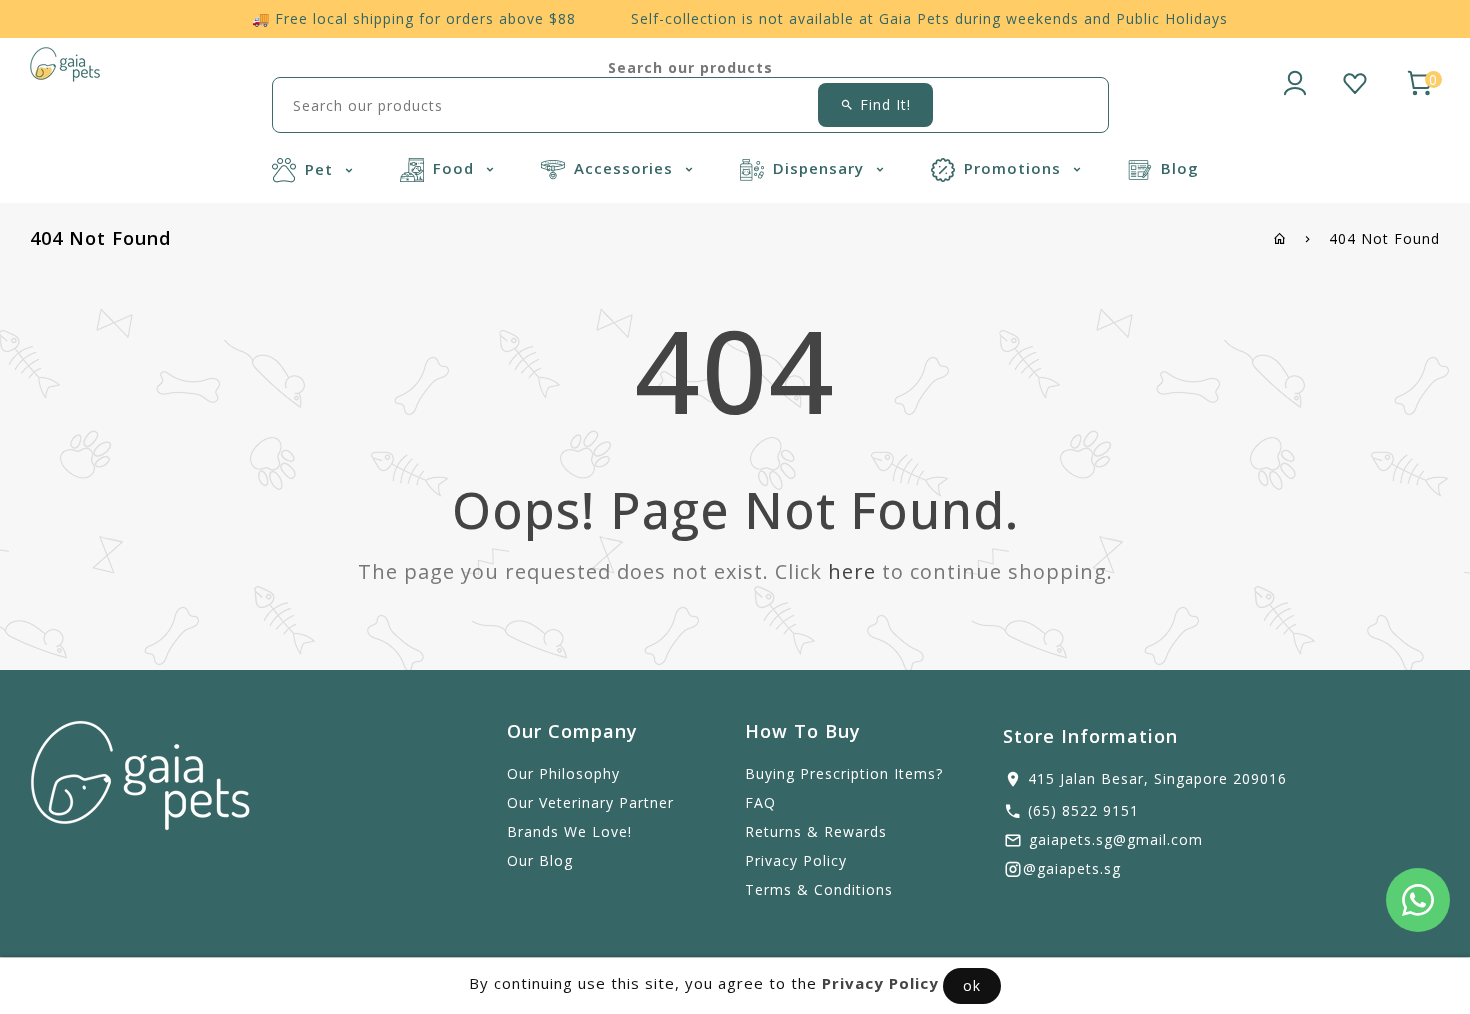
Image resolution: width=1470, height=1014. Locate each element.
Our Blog (540, 860)
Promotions (1015, 168)
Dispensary (821, 168)
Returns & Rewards (816, 831)
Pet (321, 169)
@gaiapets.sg (1072, 868)
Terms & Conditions (819, 889)
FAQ (760, 802)
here (852, 571)
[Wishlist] (1355, 80)
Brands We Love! (569, 831)
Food (456, 168)
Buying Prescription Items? (844, 773)
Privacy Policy (796, 860)
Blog (1180, 168)
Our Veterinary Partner (590, 802)
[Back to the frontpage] (1280, 238)
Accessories (626, 168)
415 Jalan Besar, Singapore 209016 (1157, 778)
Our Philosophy (563, 773)
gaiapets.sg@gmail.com (1116, 839)
